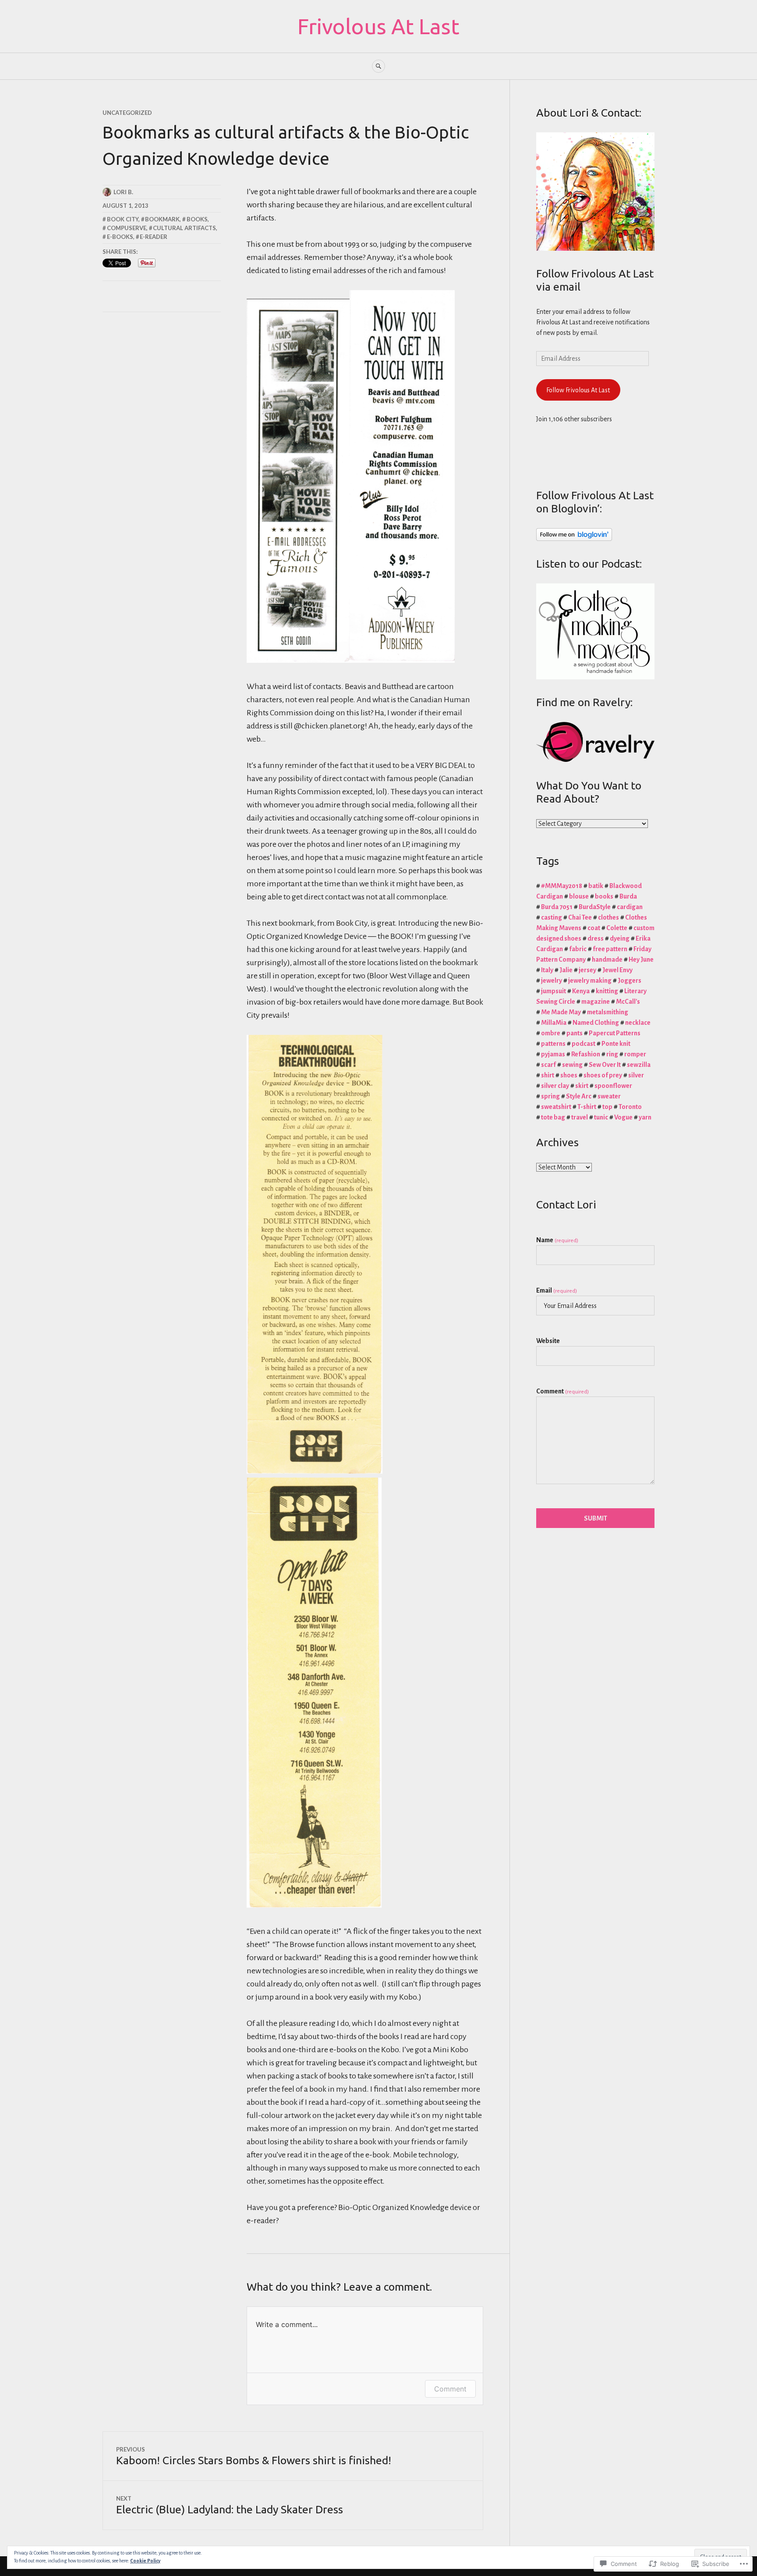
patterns (553, 1044)
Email (557, 1290)
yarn (645, 1117)
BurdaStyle (595, 907)
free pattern (610, 949)
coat (594, 928)
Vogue (623, 1117)
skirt (582, 1086)
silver (636, 1075)
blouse (579, 896)
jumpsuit (554, 991)
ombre (551, 1033)
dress (596, 938)
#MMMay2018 (562, 886)
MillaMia (554, 1023)
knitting (607, 991)
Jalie (566, 970)
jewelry (552, 981)
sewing (572, 1065)
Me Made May (561, 1012)
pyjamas (553, 1054)
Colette (617, 928)
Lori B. (123, 192)
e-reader (154, 237)
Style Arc (579, 1096)
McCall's (628, 1002)
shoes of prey (603, 1075)
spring (550, 1096)
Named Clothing (596, 1023)
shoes (569, 1075)
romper (635, 1054)
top (607, 1107)
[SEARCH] (378, 66)
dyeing (620, 938)
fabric (578, 949)
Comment (450, 2389)
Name (557, 1240)
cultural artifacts (184, 228)
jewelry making (590, 981)
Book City (123, 219)
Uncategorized (127, 113)
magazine (596, 1002)
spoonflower (613, 1086)
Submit (596, 1518)
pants (575, 1033)
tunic (601, 1117)
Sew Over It (605, 1065)
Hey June (641, 959)
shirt (548, 1075)
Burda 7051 (557, 907)
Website (548, 1341)
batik (596, 886)
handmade (607, 959)
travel (580, 1117)
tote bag (553, 1117)
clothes (608, 917)
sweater (609, 1096)
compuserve (127, 228)
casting (552, 917)
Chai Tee (580, 917)
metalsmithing (608, 1012)
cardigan (630, 907)
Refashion (586, 1054)
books (197, 219)
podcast (584, 1044)
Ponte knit (616, 1044)
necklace (638, 1023)
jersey (587, 970)
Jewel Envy (617, 970)
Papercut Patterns (615, 1033)
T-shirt (587, 1107)
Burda (628, 896)
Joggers (630, 981)
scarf (548, 1065)
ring (612, 1054)
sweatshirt (556, 1107)
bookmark (162, 219)
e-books (120, 237)
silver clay (555, 1086)
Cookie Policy (145, 2561)
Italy (547, 970)
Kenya (581, 991)
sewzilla (639, 1065)
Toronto (630, 1107)
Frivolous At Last (378, 26)
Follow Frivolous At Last (578, 390)
